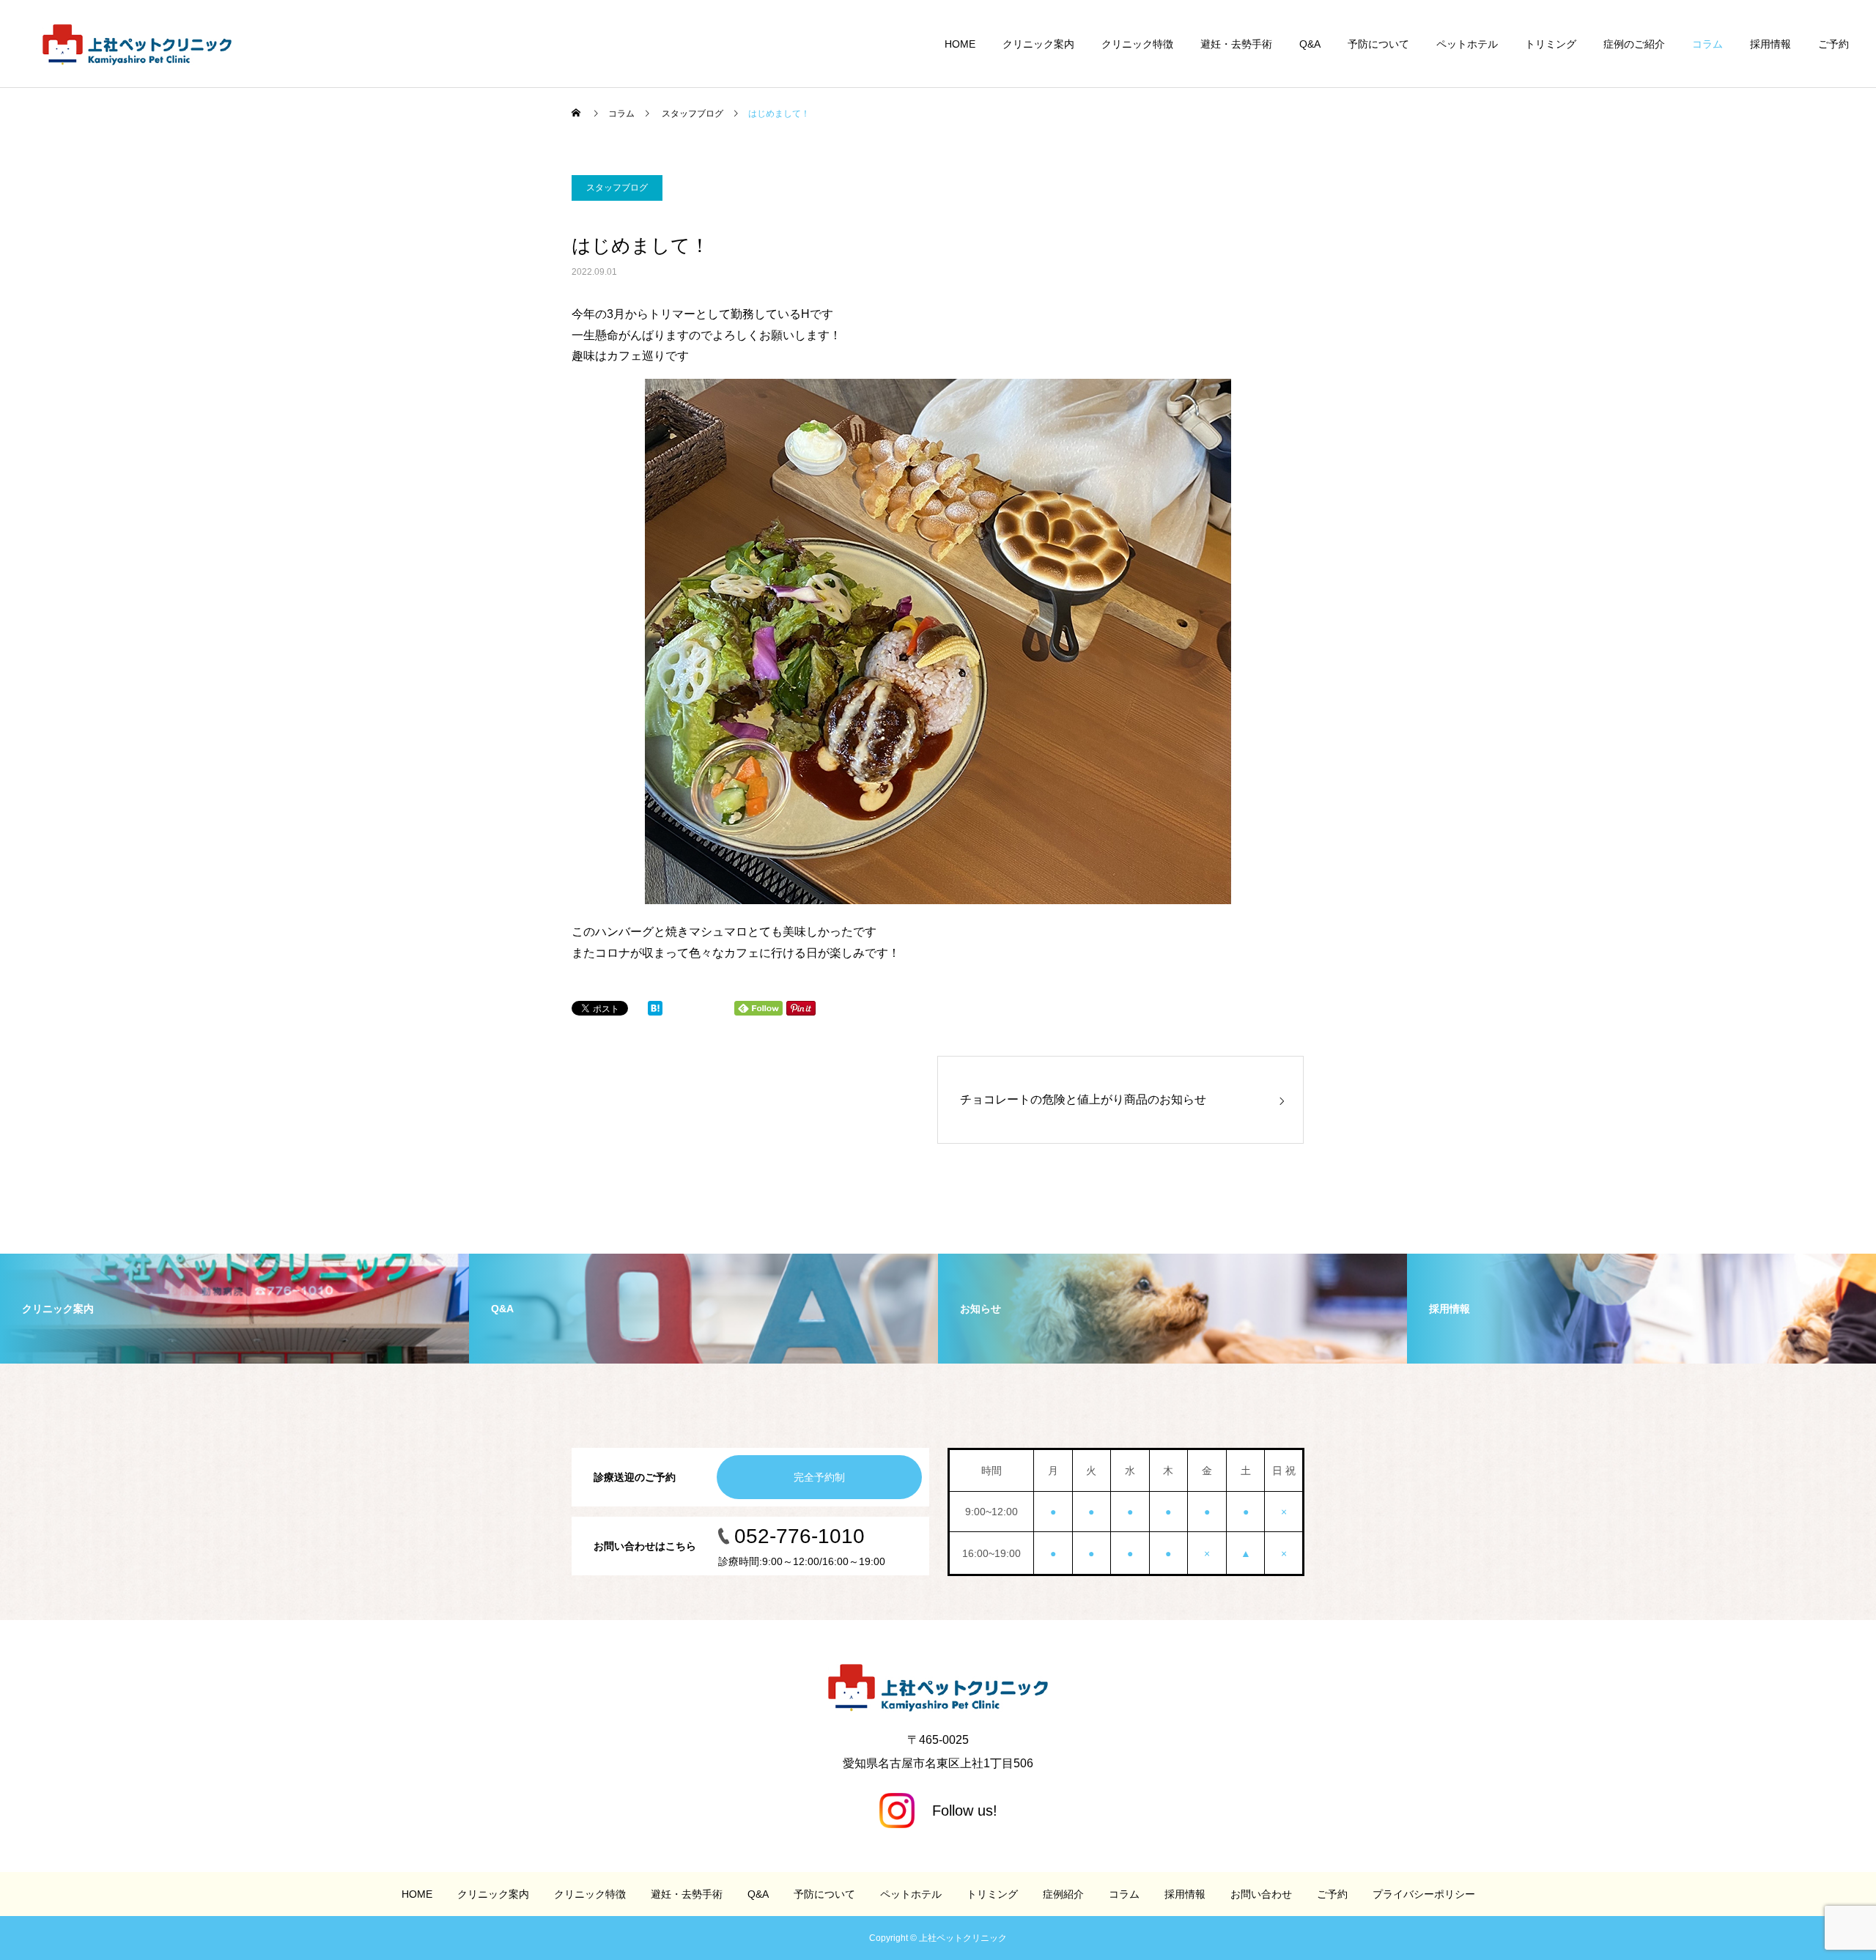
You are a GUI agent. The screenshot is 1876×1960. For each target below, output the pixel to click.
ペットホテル (1467, 44)
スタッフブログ (617, 188)
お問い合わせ (1261, 1894)
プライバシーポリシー (1424, 1894)
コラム (1707, 44)
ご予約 (1833, 44)
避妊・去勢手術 (1236, 44)
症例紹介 (1063, 1894)
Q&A (1310, 44)
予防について (1378, 44)
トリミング (1551, 44)
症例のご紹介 (1634, 44)
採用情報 (1770, 44)
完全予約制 (819, 1477)
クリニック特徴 (1137, 44)
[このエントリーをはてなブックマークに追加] (655, 1012)
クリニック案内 (1038, 44)
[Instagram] (938, 1811)
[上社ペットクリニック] (137, 44)
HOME (960, 44)
